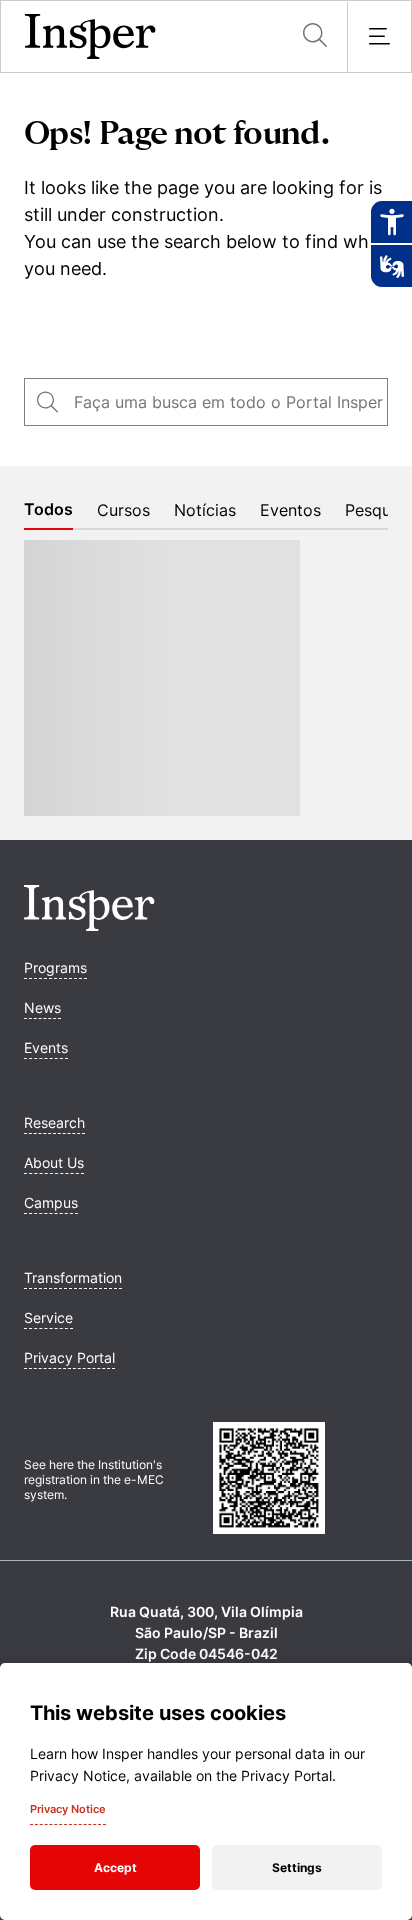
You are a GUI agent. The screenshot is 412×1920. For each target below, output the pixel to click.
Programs (55, 967)
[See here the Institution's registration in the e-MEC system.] (300, 1480)
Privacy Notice (68, 1809)
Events (46, 1047)
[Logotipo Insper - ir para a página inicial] (90, 37)
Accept (115, 1867)
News (42, 1007)
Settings (297, 1867)
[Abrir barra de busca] (315, 36)
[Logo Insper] (89, 925)
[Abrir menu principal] (379, 37)
